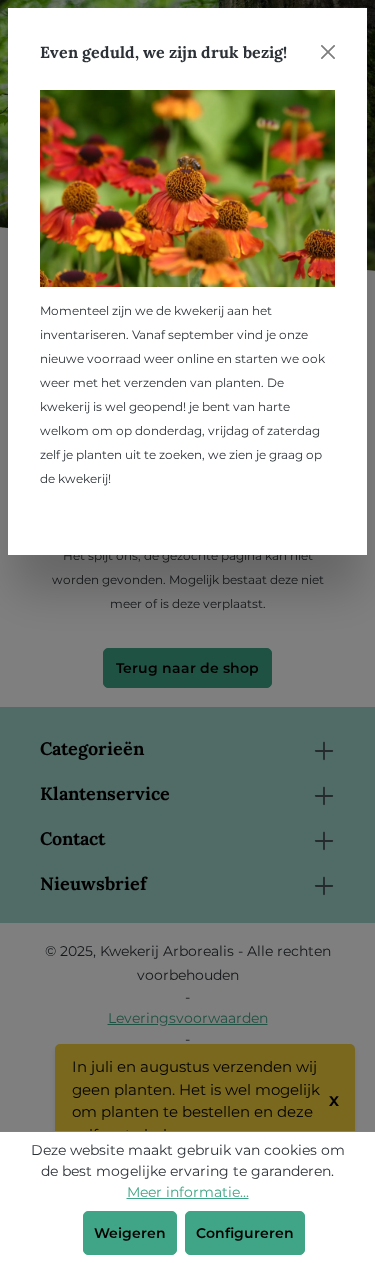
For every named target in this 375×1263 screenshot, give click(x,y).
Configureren (245, 1233)
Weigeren (130, 1233)
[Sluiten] (328, 52)
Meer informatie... (188, 1192)
